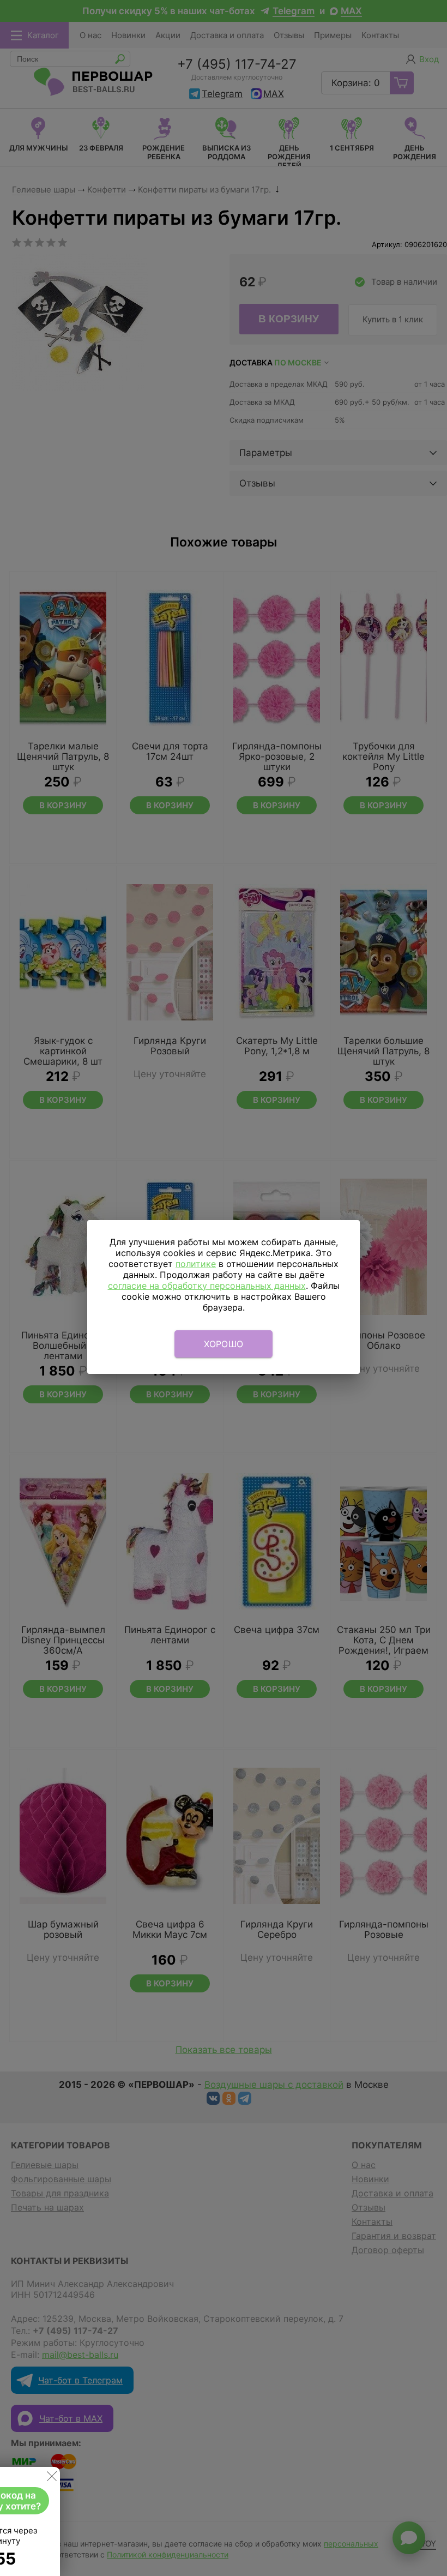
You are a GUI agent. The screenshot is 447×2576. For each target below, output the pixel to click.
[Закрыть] (52, 2478)
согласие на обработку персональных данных (207, 1286)
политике (196, 1264)
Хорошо (224, 1344)
